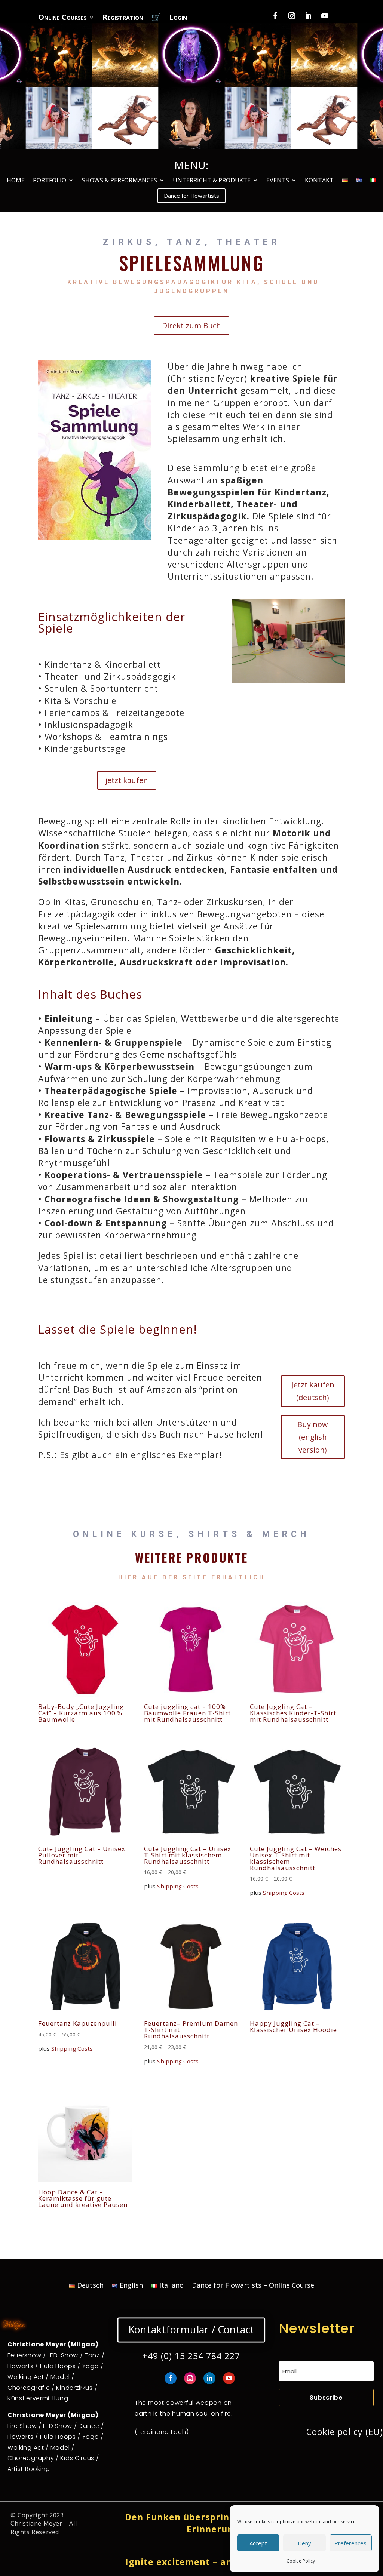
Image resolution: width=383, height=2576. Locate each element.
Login (178, 18)
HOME (16, 181)
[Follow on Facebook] (275, 16)
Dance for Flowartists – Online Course (253, 2286)
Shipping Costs (178, 1886)
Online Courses (62, 18)
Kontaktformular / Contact (191, 2330)
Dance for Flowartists (191, 196)
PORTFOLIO (50, 181)
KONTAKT (319, 181)
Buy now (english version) (313, 1437)
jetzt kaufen (127, 780)
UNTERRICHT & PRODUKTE (212, 181)
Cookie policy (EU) (345, 2432)
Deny (304, 2543)
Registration (123, 18)
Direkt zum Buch (191, 325)
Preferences (350, 2543)
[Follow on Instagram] (292, 16)
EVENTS (278, 181)
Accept (258, 2543)
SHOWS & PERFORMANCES (120, 181)
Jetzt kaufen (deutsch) (313, 1391)
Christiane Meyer (36, 2523)
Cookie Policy (301, 2561)
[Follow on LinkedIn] (308, 16)
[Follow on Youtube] (325, 16)
